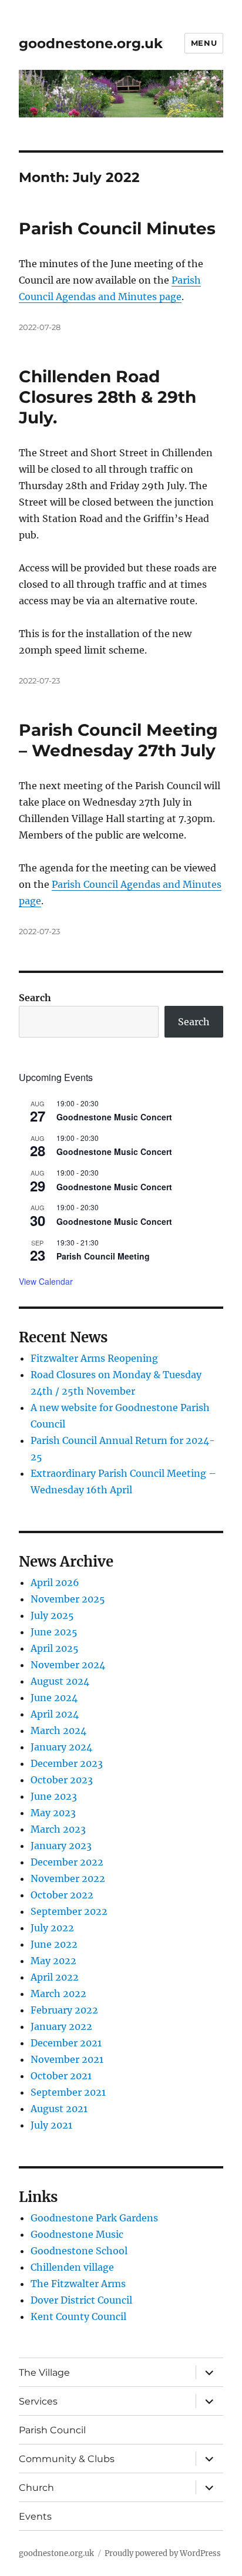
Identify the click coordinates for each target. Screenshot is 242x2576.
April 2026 (55, 1582)
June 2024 (54, 1698)
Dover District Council (81, 2300)
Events (35, 2516)
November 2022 (68, 1878)
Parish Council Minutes (117, 228)
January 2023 (61, 1846)
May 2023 (53, 1813)
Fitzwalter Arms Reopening (94, 1358)
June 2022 (54, 1944)
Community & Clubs (67, 2459)
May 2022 (53, 1961)
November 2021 (67, 2059)
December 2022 (67, 1862)
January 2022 (61, 2026)
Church (36, 2488)
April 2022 (55, 1977)
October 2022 (62, 1895)
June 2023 (54, 1796)
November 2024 (68, 1665)
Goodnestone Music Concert (114, 1117)
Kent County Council (78, 2316)
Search (35, 998)
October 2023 (62, 1780)
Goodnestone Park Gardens (94, 2218)
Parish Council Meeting (103, 1256)
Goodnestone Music (77, 2234)
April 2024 (55, 1714)
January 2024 (61, 1747)
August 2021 (59, 2109)
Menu (204, 43)
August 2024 (60, 1681)
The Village (44, 2373)
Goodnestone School (79, 2251)
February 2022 (64, 2010)
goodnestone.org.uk (91, 43)
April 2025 (55, 1648)
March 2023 (58, 1829)
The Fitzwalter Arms (78, 2284)
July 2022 (52, 1928)
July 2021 (51, 2125)
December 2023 (67, 1763)
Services (38, 2401)
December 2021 (66, 2043)
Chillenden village (72, 2267)
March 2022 (58, 1994)
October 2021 (61, 2076)
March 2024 (58, 1730)
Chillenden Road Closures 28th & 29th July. (107, 397)
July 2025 (52, 1615)
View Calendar (46, 1281)
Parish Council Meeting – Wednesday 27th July (118, 740)
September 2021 (68, 2092)
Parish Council (52, 2430)
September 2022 (69, 1911)
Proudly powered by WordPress (163, 2553)
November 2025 (68, 1599)
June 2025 (54, 1632)
